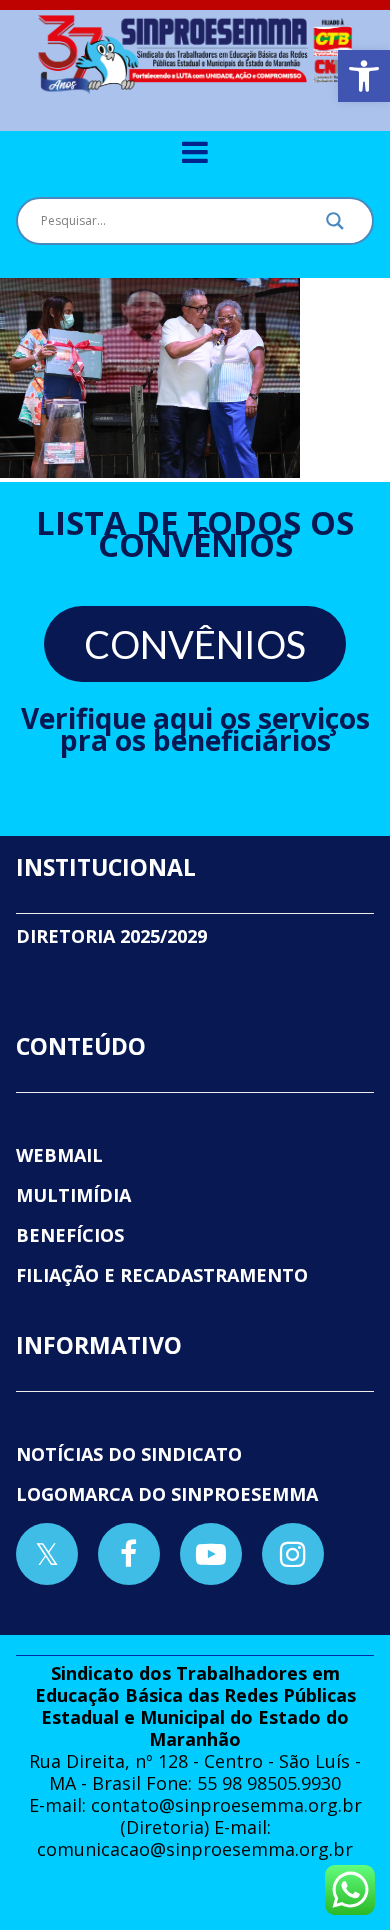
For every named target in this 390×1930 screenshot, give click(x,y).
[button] (364, 76)
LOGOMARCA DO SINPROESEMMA (167, 1494)
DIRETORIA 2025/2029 (111, 936)
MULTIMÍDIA (73, 1195)
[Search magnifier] (335, 226)
